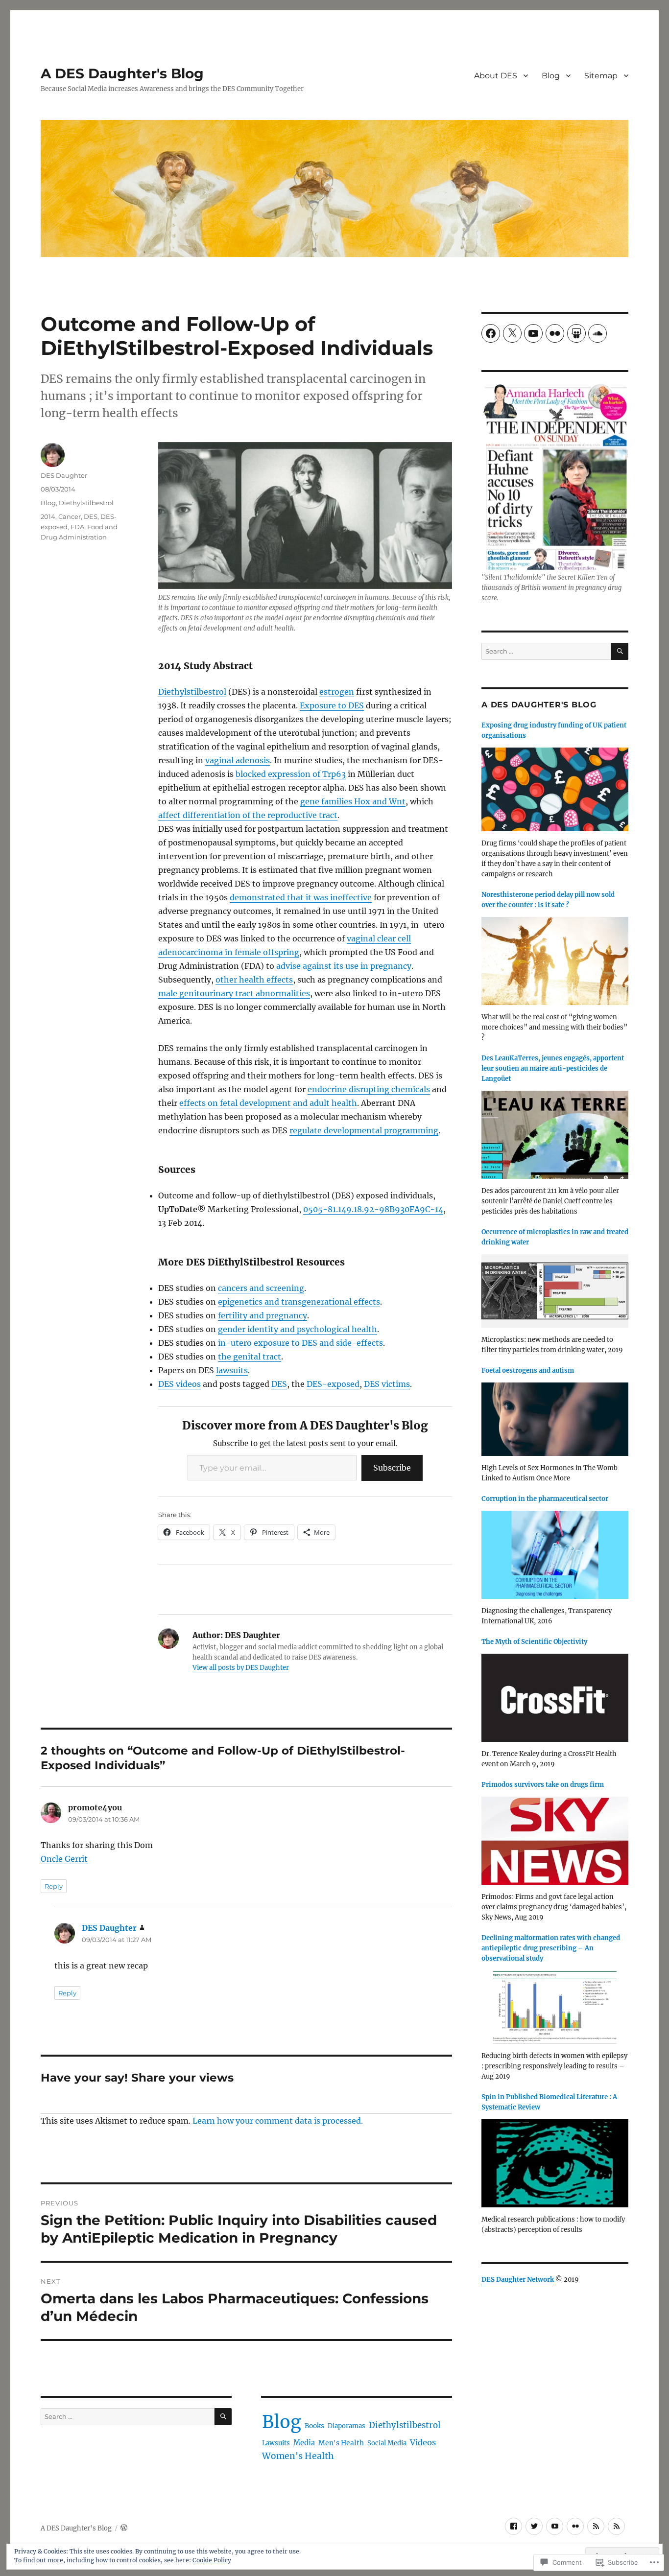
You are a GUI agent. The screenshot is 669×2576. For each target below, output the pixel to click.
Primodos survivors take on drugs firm (543, 1785)
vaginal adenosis (238, 760)
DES (279, 1384)
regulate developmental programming (364, 1130)
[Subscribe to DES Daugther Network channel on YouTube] (555, 2526)
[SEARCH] (223, 2417)
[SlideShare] (576, 333)
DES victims (387, 1384)
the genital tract (250, 1357)
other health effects (254, 980)
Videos (423, 2442)
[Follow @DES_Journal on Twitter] (534, 2526)
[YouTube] (533, 333)
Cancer (70, 516)
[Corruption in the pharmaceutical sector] (555, 1558)
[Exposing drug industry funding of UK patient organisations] (555, 792)
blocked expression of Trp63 (291, 774)
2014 (48, 516)
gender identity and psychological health (298, 1329)
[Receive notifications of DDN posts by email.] (596, 2526)
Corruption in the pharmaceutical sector (545, 1499)
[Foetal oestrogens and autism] (555, 1422)
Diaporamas (346, 2426)
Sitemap (601, 76)
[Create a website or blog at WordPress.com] (124, 2528)
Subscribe (392, 1468)
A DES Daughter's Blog (122, 73)
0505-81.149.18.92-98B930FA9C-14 (373, 1209)
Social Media (387, 2443)
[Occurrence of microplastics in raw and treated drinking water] (555, 1294)
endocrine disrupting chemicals (369, 1089)
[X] (512, 333)
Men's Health (341, 2443)
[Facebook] (491, 333)
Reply (54, 1886)
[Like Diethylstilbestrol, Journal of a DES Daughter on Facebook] (514, 2526)
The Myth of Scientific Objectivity (534, 1642)
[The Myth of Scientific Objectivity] (555, 1701)
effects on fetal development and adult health (268, 1103)
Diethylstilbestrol (192, 692)
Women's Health (298, 2456)
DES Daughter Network (518, 2280)
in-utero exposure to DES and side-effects (300, 1343)
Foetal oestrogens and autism (528, 1370)
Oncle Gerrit (64, 1859)
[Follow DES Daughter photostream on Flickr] (575, 2526)
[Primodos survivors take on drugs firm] (555, 1844)
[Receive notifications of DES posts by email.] (616, 2526)
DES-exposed (333, 1384)
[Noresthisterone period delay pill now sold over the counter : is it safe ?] (555, 964)
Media (304, 2443)
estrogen (337, 692)
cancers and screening (261, 1288)
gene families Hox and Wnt (353, 801)
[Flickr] (555, 333)
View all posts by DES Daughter (241, 1668)
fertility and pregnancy (263, 1315)
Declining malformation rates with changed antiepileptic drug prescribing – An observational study (551, 1948)
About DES (496, 76)
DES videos (179, 1384)
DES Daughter (64, 475)
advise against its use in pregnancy (344, 966)
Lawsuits (276, 2443)
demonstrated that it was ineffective (301, 897)
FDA (77, 527)
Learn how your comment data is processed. (278, 2121)
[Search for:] (128, 2417)
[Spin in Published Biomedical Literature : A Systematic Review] (555, 2166)
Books (314, 2426)
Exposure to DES (332, 705)
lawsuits (232, 1370)
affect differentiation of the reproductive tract (248, 815)
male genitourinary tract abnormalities (234, 993)
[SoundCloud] (597, 333)
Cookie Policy (212, 2560)
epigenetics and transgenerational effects (299, 1302)
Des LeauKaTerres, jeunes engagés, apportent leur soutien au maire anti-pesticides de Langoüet (553, 1068)
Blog (551, 76)
